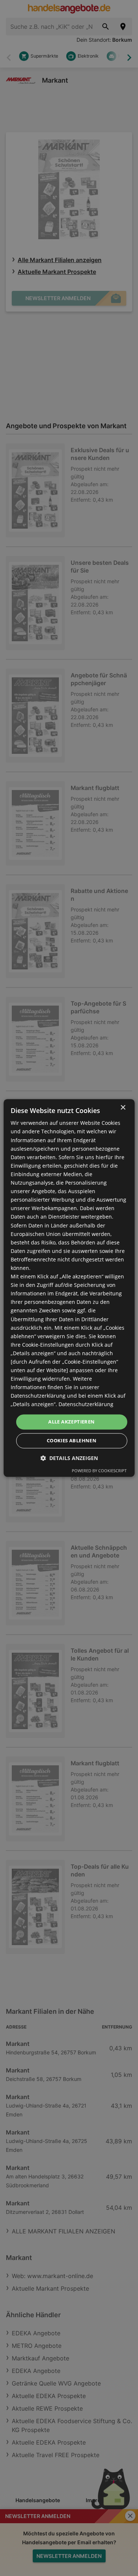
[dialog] (69, 1288)
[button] (69, 1458)
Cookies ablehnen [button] (72, 1441)
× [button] (123, 1108)
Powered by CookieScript (99, 1471)
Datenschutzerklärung (86, 1404)
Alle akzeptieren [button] (71, 1422)
